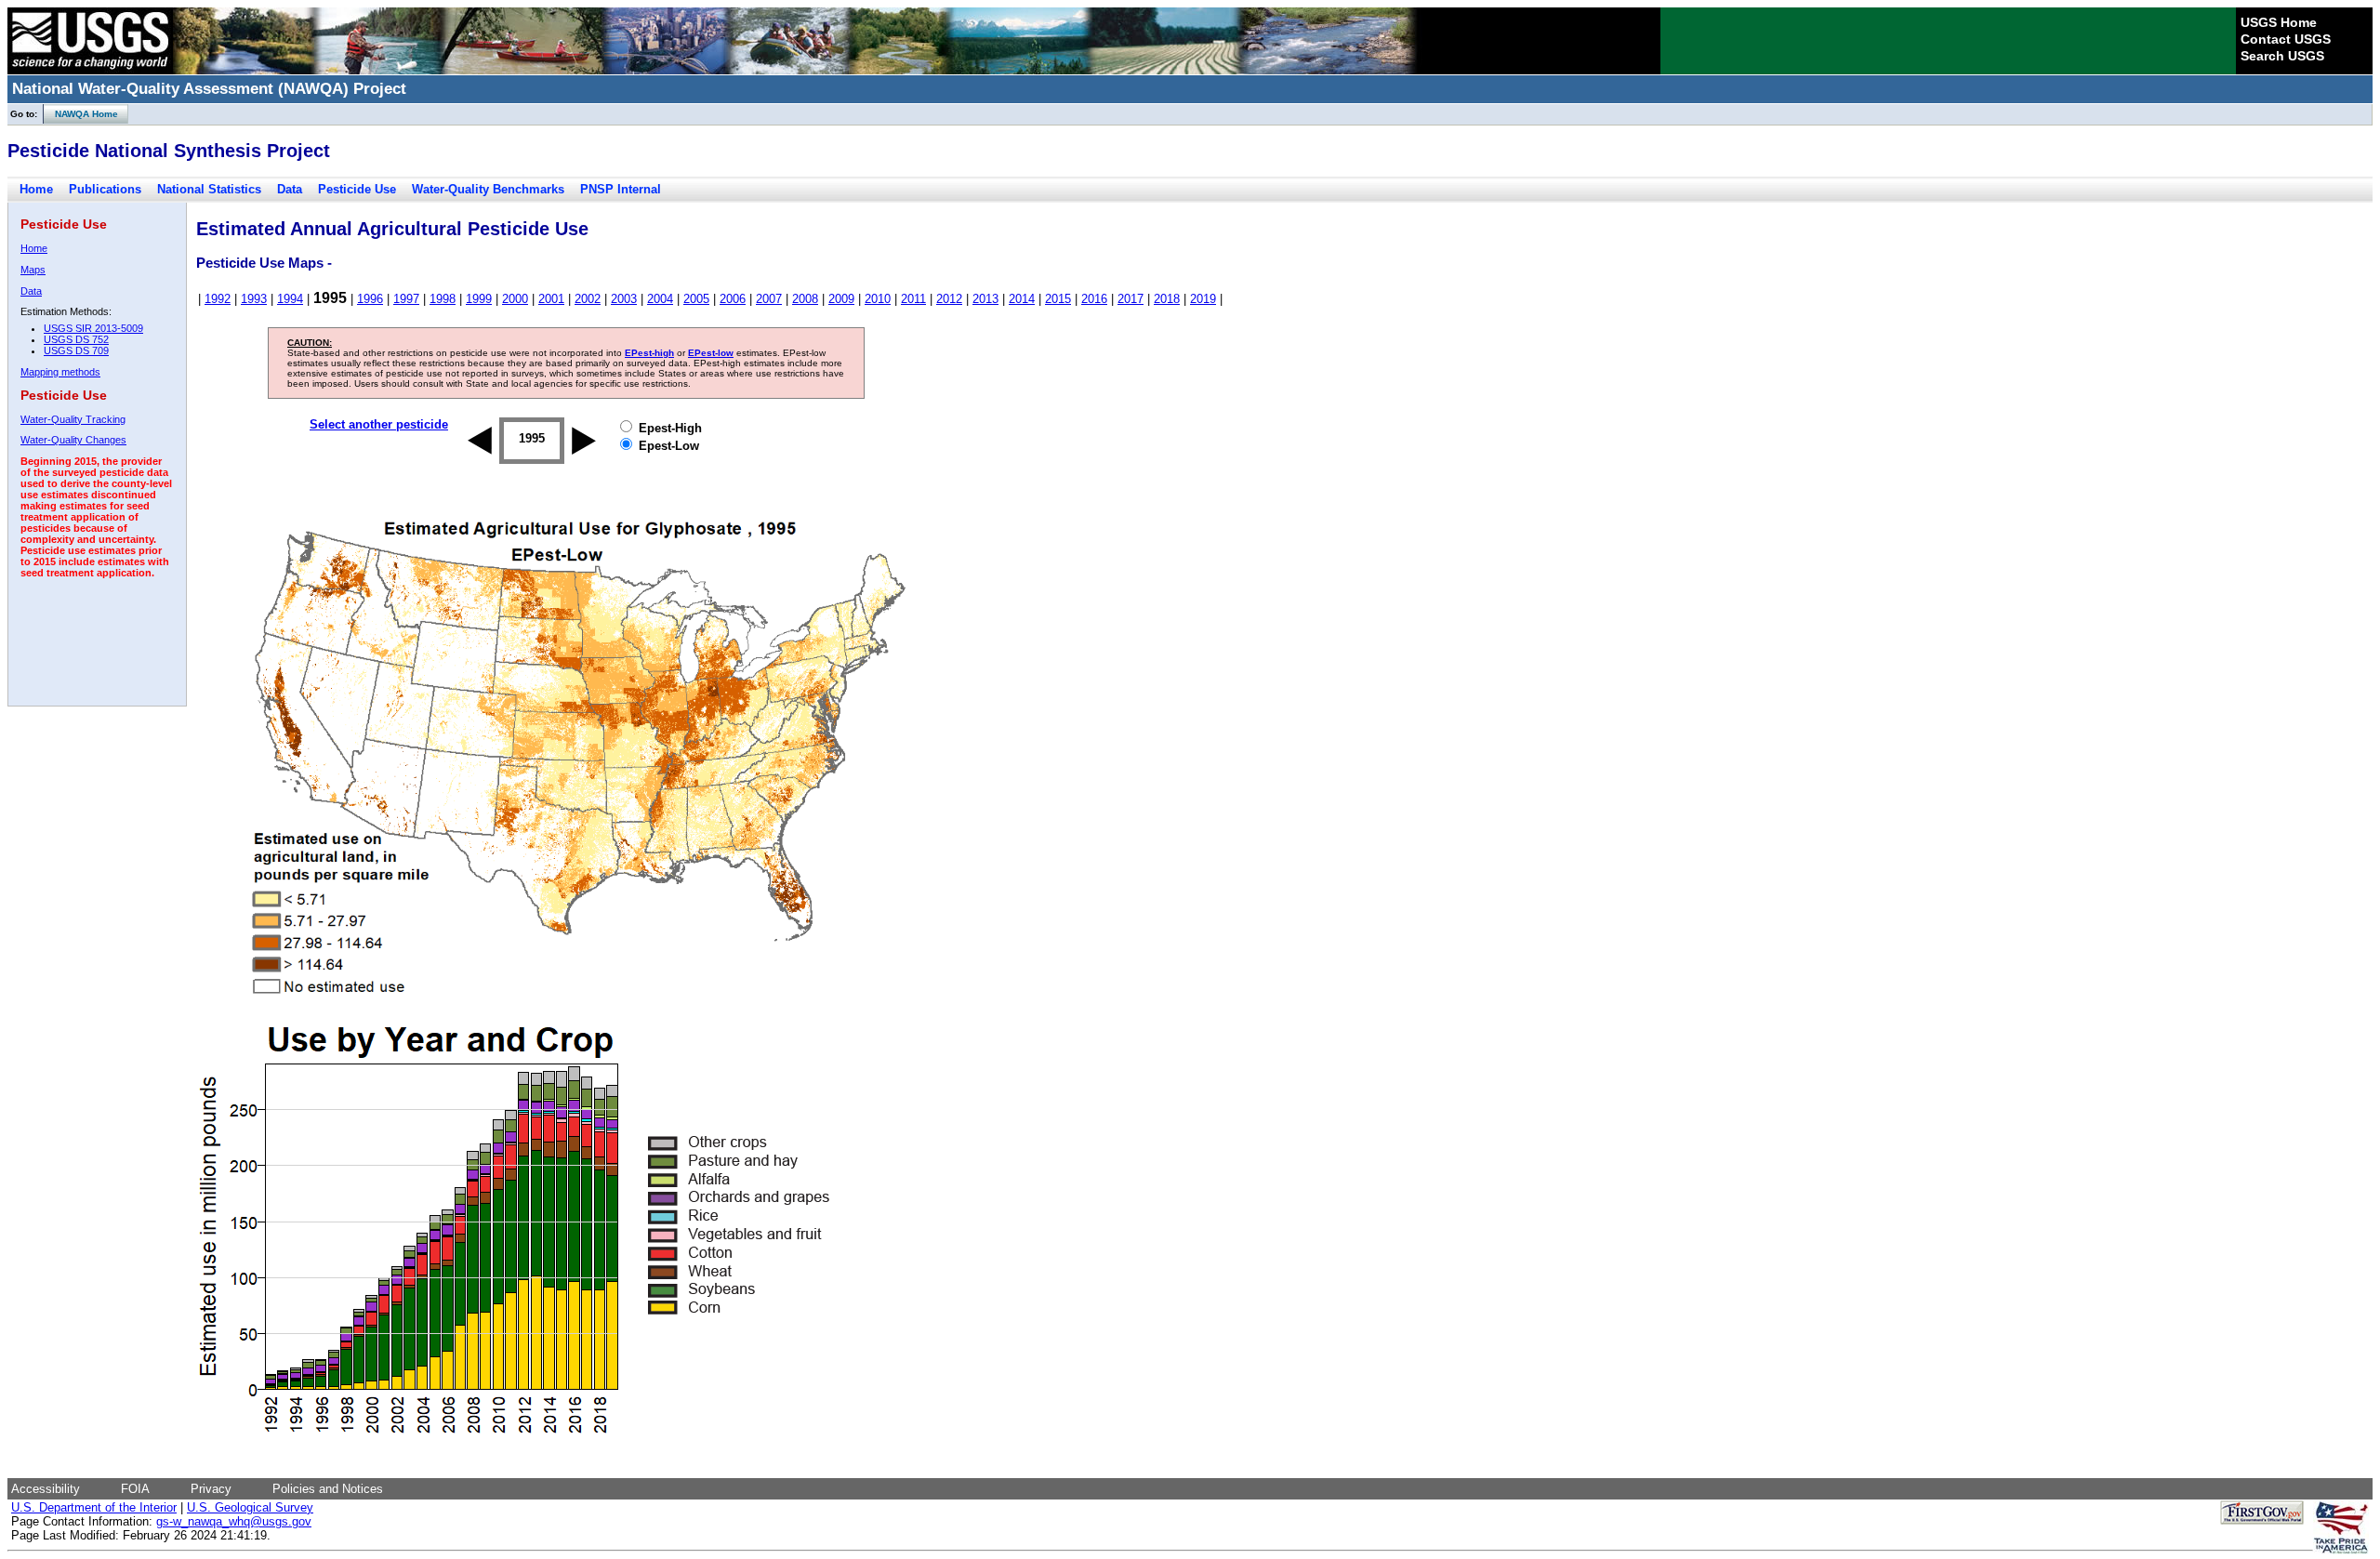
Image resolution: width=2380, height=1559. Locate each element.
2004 (660, 299)
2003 (624, 299)
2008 (805, 299)
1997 (406, 299)
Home (36, 189)
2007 (769, 299)
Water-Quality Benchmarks (488, 189)
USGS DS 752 (76, 339)
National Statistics (209, 189)
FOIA (135, 1489)
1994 (290, 299)
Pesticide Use (357, 189)
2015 (1058, 299)
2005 (696, 299)
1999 (479, 299)
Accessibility (46, 1489)
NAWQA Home (81, 114)
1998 (443, 299)
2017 (1130, 299)
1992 (218, 299)
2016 (1094, 299)
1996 (370, 299)
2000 (515, 299)
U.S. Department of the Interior (94, 1507)
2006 (733, 299)
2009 (841, 299)
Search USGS (2282, 56)
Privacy (211, 1489)
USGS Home (2279, 22)
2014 (1022, 299)
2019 (1203, 299)
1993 (254, 299)
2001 (551, 299)
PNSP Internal (621, 189)
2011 (913, 299)
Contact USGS (2286, 39)
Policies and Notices (328, 1489)
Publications (105, 189)
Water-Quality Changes (73, 440)
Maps (33, 270)
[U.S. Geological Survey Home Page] (90, 70)
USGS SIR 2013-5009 (93, 328)
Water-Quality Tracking (73, 419)
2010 (878, 299)
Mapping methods (60, 372)
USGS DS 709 (76, 350)
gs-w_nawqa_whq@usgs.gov (234, 1521)
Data (290, 189)
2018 (1167, 299)
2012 (949, 299)
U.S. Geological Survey (250, 1507)
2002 (588, 299)
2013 (985, 299)
